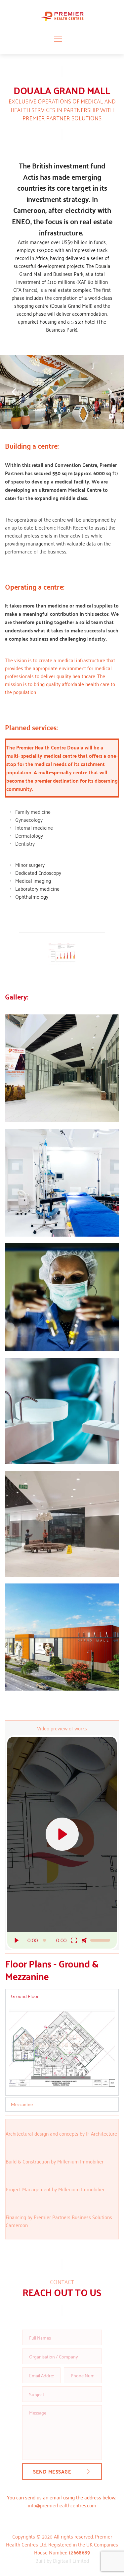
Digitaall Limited (71, 2560)
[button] (58, 39)
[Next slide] (107, 392)
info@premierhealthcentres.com (62, 2505)
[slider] (45, 1940)
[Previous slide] (17, 392)
